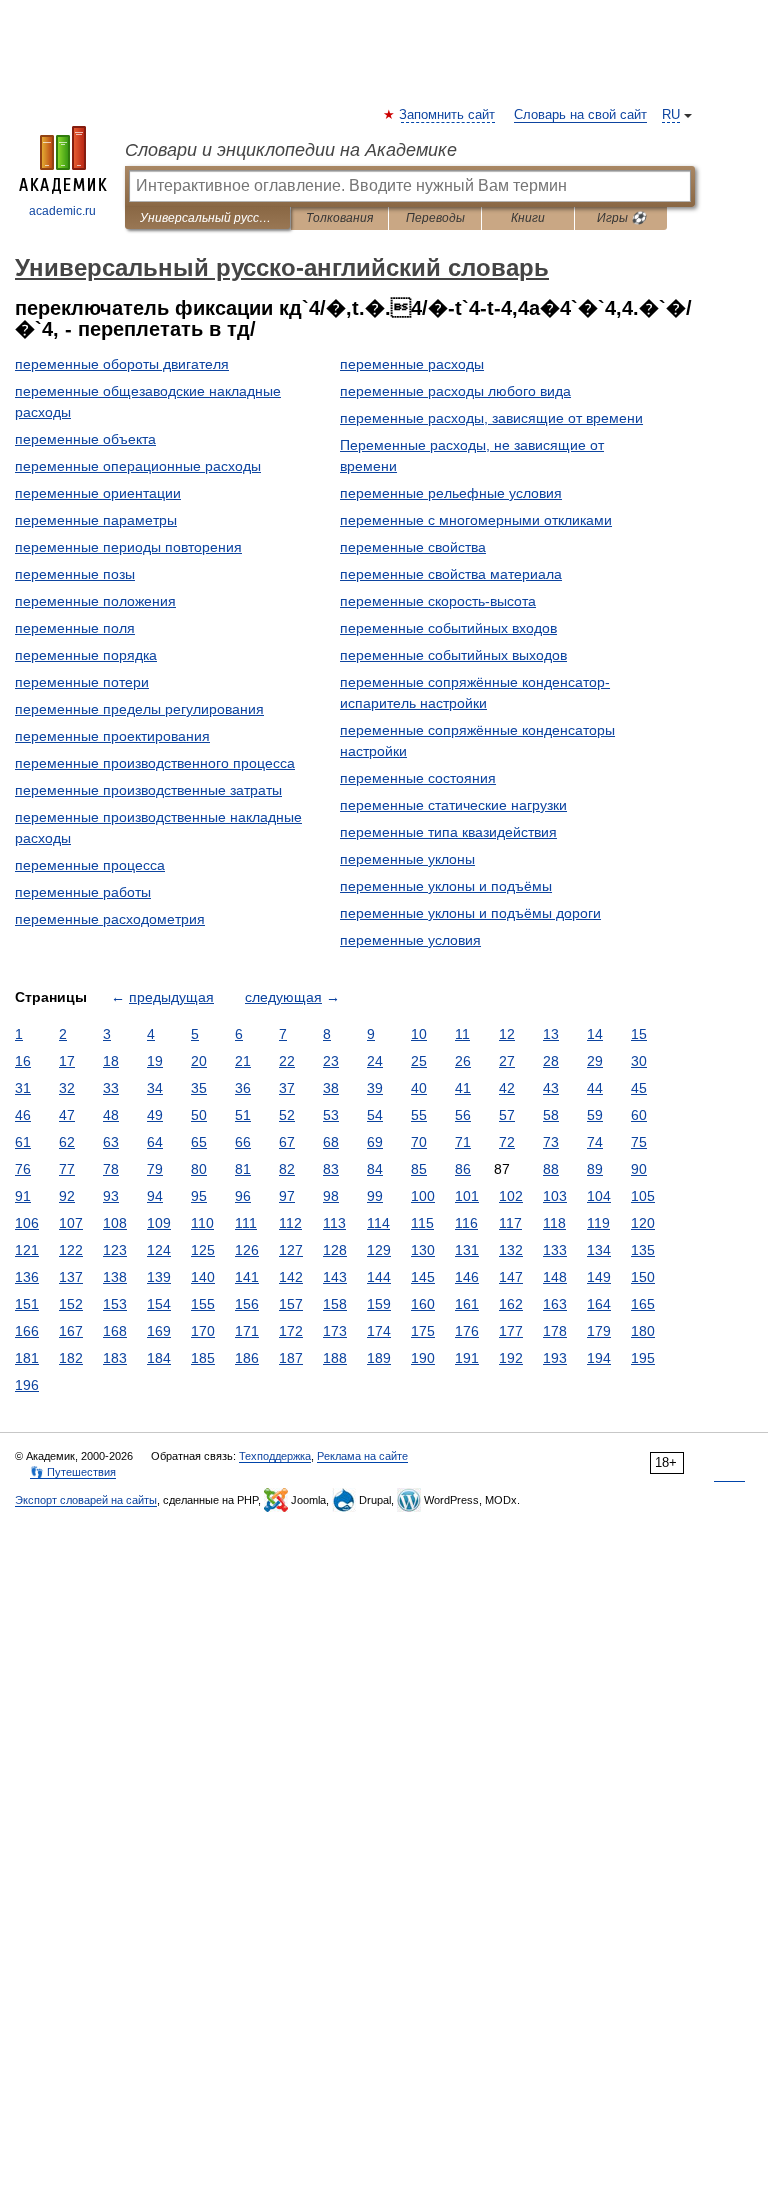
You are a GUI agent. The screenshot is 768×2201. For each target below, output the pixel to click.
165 (643, 1304)
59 (595, 1115)
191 (467, 1358)
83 (331, 1169)
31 (23, 1088)
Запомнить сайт (448, 115)
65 (199, 1142)
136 (27, 1277)
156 (247, 1304)
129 (379, 1250)
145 (423, 1277)
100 (423, 1196)
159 (379, 1304)
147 (511, 1277)
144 (379, 1277)
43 (551, 1088)
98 (331, 1196)
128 (335, 1250)
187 (291, 1358)
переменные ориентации (98, 493)
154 (159, 1304)
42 (507, 1088)
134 (599, 1250)
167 (71, 1331)
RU (671, 115)
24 (375, 1061)
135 (643, 1250)
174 (379, 1331)
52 (287, 1115)
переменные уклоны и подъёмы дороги (470, 913)
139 (159, 1277)
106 (27, 1223)
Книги (528, 218)
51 (243, 1115)
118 (554, 1223)
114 (378, 1223)
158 (335, 1304)
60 (639, 1115)
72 (507, 1142)
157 (291, 1304)
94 (155, 1196)
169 (159, 1331)
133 (555, 1250)
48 (111, 1115)
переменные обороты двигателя (122, 364)
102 (511, 1196)
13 (551, 1034)
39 (375, 1088)
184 (159, 1358)
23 (331, 1061)
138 (115, 1277)
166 (27, 1331)
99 (375, 1196)
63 (111, 1142)
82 (287, 1169)
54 (375, 1115)
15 (639, 1034)
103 (555, 1196)
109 (159, 1223)
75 (639, 1142)
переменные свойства (413, 547)
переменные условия (410, 940)
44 (595, 1088)
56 (463, 1115)
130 (423, 1250)
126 (247, 1250)
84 (375, 1169)
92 (67, 1196)
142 (291, 1277)
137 (71, 1277)
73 (551, 1142)
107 (71, 1223)
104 (599, 1196)
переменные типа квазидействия (448, 832)
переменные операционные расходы (138, 466)
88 (551, 1169)
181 (27, 1358)
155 (203, 1304)
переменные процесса (90, 865)
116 (466, 1223)
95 (199, 1196)
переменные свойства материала (451, 574)
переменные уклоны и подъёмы (446, 886)
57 (507, 1115)
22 (287, 1061)
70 (419, 1142)
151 (27, 1304)
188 (335, 1358)
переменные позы (75, 574)
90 (639, 1169)
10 (419, 1034)
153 (115, 1304)
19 (155, 1061)
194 (599, 1358)
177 (511, 1331)
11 (462, 1034)
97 (287, 1196)
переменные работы (83, 892)
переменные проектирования (112, 736)
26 (463, 1061)
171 (247, 1331)
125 (203, 1250)
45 (639, 1088)
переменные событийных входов (448, 628)
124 (159, 1250)
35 (199, 1088)
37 (287, 1088)
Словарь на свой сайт (580, 115)
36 (243, 1088)
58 (551, 1115)
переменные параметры (96, 520)
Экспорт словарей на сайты (86, 1500)
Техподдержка (275, 1456)
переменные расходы (412, 364)
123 (115, 1250)
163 (555, 1304)
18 (111, 1061)
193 (555, 1358)
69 (375, 1142)
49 (155, 1115)
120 (643, 1223)
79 (155, 1169)
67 (287, 1142)
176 (467, 1331)
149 (599, 1277)
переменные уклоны (407, 859)
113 (334, 1223)
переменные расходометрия (110, 919)
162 (511, 1304)
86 (463, 1169)
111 (246, 1223)
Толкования (339, 218)
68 (331, 1142)
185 (203, 1358)
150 (643, 1277)
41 (463, 1088)
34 (155, 1088)
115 (422, 1223)
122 (71, 1250)
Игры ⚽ (621, 218)
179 (599, 1331)
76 (23, 1169)
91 (23, 1196)
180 (643, 1331)
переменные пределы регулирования (139, 709)
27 (507, 1061)
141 (247, 1277)
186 (247, 1358)
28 (551, 1061)
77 (67, 1169)
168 (115, 1331)
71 (463, 1142)
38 (331, 1088)
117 (510, 1223)
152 (71, 1304)
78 (111, 1169)
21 (243, 1061)
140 (203, 1277)
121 (27, 1250)
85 (419, 1169)
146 (467, 1277)
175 (423, 1331)
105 (643, 1196)
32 (67, 1088)
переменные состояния (418, 778)
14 (595, 1034)
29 (595, 1061)
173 (335, 1331)
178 (555, 1331)
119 (598, 1223)
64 (155, 1142)
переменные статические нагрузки (453, 805)
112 (290, 1223)
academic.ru (62, 211)
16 (23, 1061)
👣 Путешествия (73, 1472)
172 (291, 1331)
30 (639, 1061)
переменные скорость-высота (438, 601)
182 (71, 1358)
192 (511, 1358)
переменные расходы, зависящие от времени (491, 418)
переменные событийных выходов (453, 655)
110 (202, 1223)
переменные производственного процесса (155, 763)
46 (23, 1115)
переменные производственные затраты (148, 790)
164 (599, 1304)
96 (243, 1196)
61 (23, 1142)
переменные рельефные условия (451, 493)
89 (595, 1169)
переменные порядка (86, 655)
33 (111, 1088)
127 (291, 1250)
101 (467, 1196)
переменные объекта (85, 439)
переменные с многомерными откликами (476, 520)
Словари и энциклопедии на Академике (291, 150)
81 (243, 1169)
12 (507, 1034)
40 (419, 1088)
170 (203, 1331)
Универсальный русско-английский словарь (207, 218)
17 (67, 1061)
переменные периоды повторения (128, 547)
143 (335, 1277)
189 (379, 1358)
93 (111, 1196)
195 (643, 1358)
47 (67, 1115)
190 (423, 1358)
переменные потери (82, 682)
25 (419, 1061)
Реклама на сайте (362, 1456)
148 (555, 1277)
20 (199, 1061)
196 (27, 1385)
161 (467, 1304)
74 (595, 1142)
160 (423, 1304)
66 (243, 1142)
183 (115, 1358)
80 (199, 1169)
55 (419, 1115)
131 (467, 1250)
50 (199, 1115)
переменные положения (95, 601)
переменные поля (75, 628)
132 (511, 1250)
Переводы (435, 218)
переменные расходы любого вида (455, 391)
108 (115, 1223)
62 (67, 1142)
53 (331, 1115)
